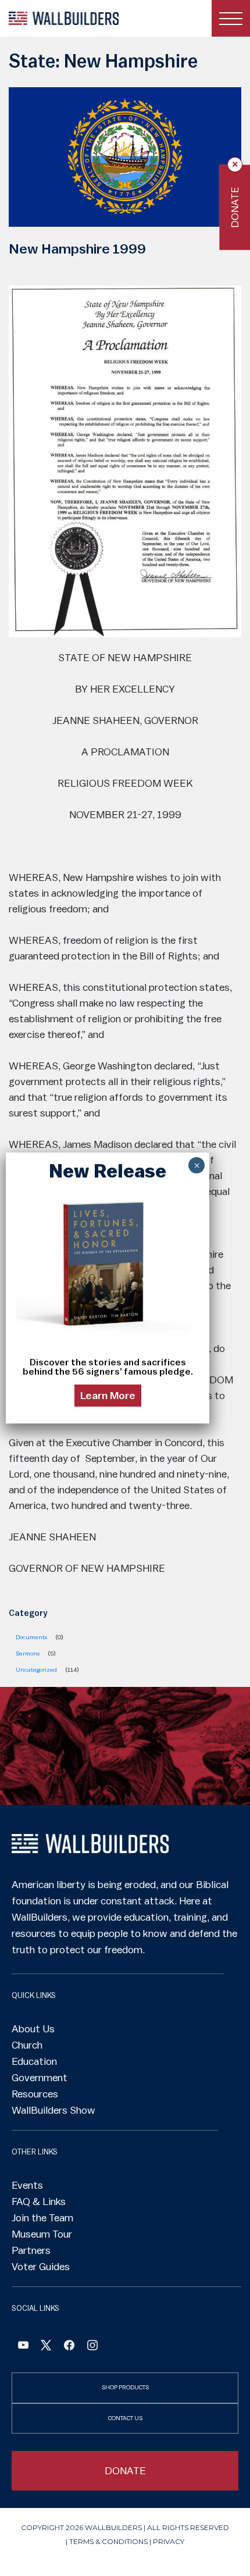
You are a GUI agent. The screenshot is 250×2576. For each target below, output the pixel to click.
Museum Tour (42, 2234)
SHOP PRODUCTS (125, 2387)
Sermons (28, 1653)
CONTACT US (125, 2418)
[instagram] (92, 2347)
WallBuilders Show (53, 2110)
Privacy (169, 2541)
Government (40, 2078)
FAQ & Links (39, 2202)
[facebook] (69, 2347)
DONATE (125, 2471)
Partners (31, 2250)
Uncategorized (36, 1670)
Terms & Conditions (108, 2541)
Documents (31, 1637)
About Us (33, 2029)
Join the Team (42, 2218)
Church (27, 2045)
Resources (35, 2094)
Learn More (108, 1396)
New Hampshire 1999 (77, 249)
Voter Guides (41, 2267)
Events (27, 2185)
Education (34, 2061)
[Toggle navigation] (231, 18)
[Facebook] (23, 2347)
